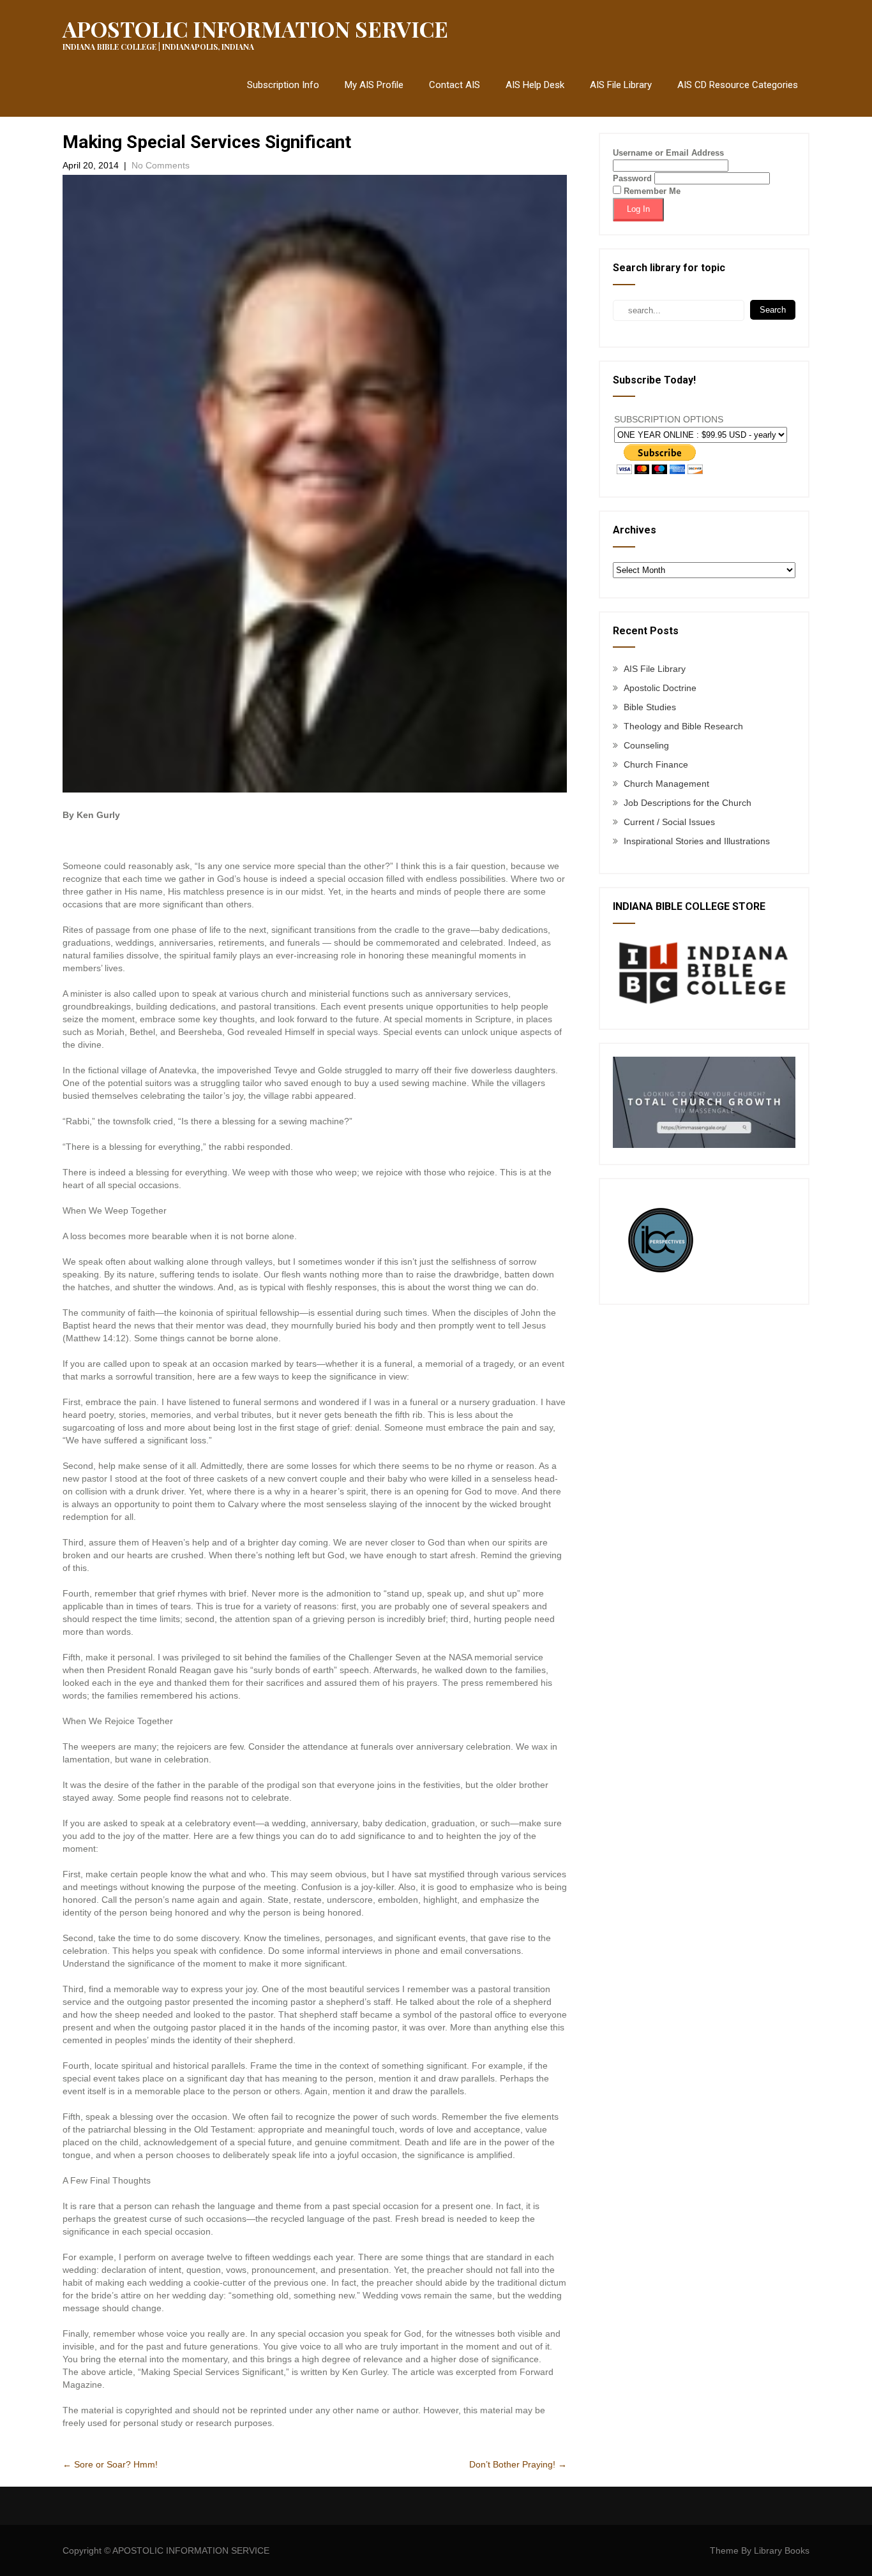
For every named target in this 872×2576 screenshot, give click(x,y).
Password (632, 178)
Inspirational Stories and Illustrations (697, 841)
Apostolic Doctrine (660, 688)
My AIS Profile (374, 85)
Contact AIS (455, 85)
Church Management (666, 784)
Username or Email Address (668, 153)
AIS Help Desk (535, 85)
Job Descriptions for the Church (688, 803)
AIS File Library (621, 85)
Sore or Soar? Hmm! (110, 2464)
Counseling (646, 745)
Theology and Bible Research (683, 726)
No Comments (161, 165)
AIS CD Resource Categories (738, 85)
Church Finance (656, 764)
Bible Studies (650, 707)
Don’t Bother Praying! (518, 2464)
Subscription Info (283, 85)
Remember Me (651, 191)
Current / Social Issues (669, 822)
